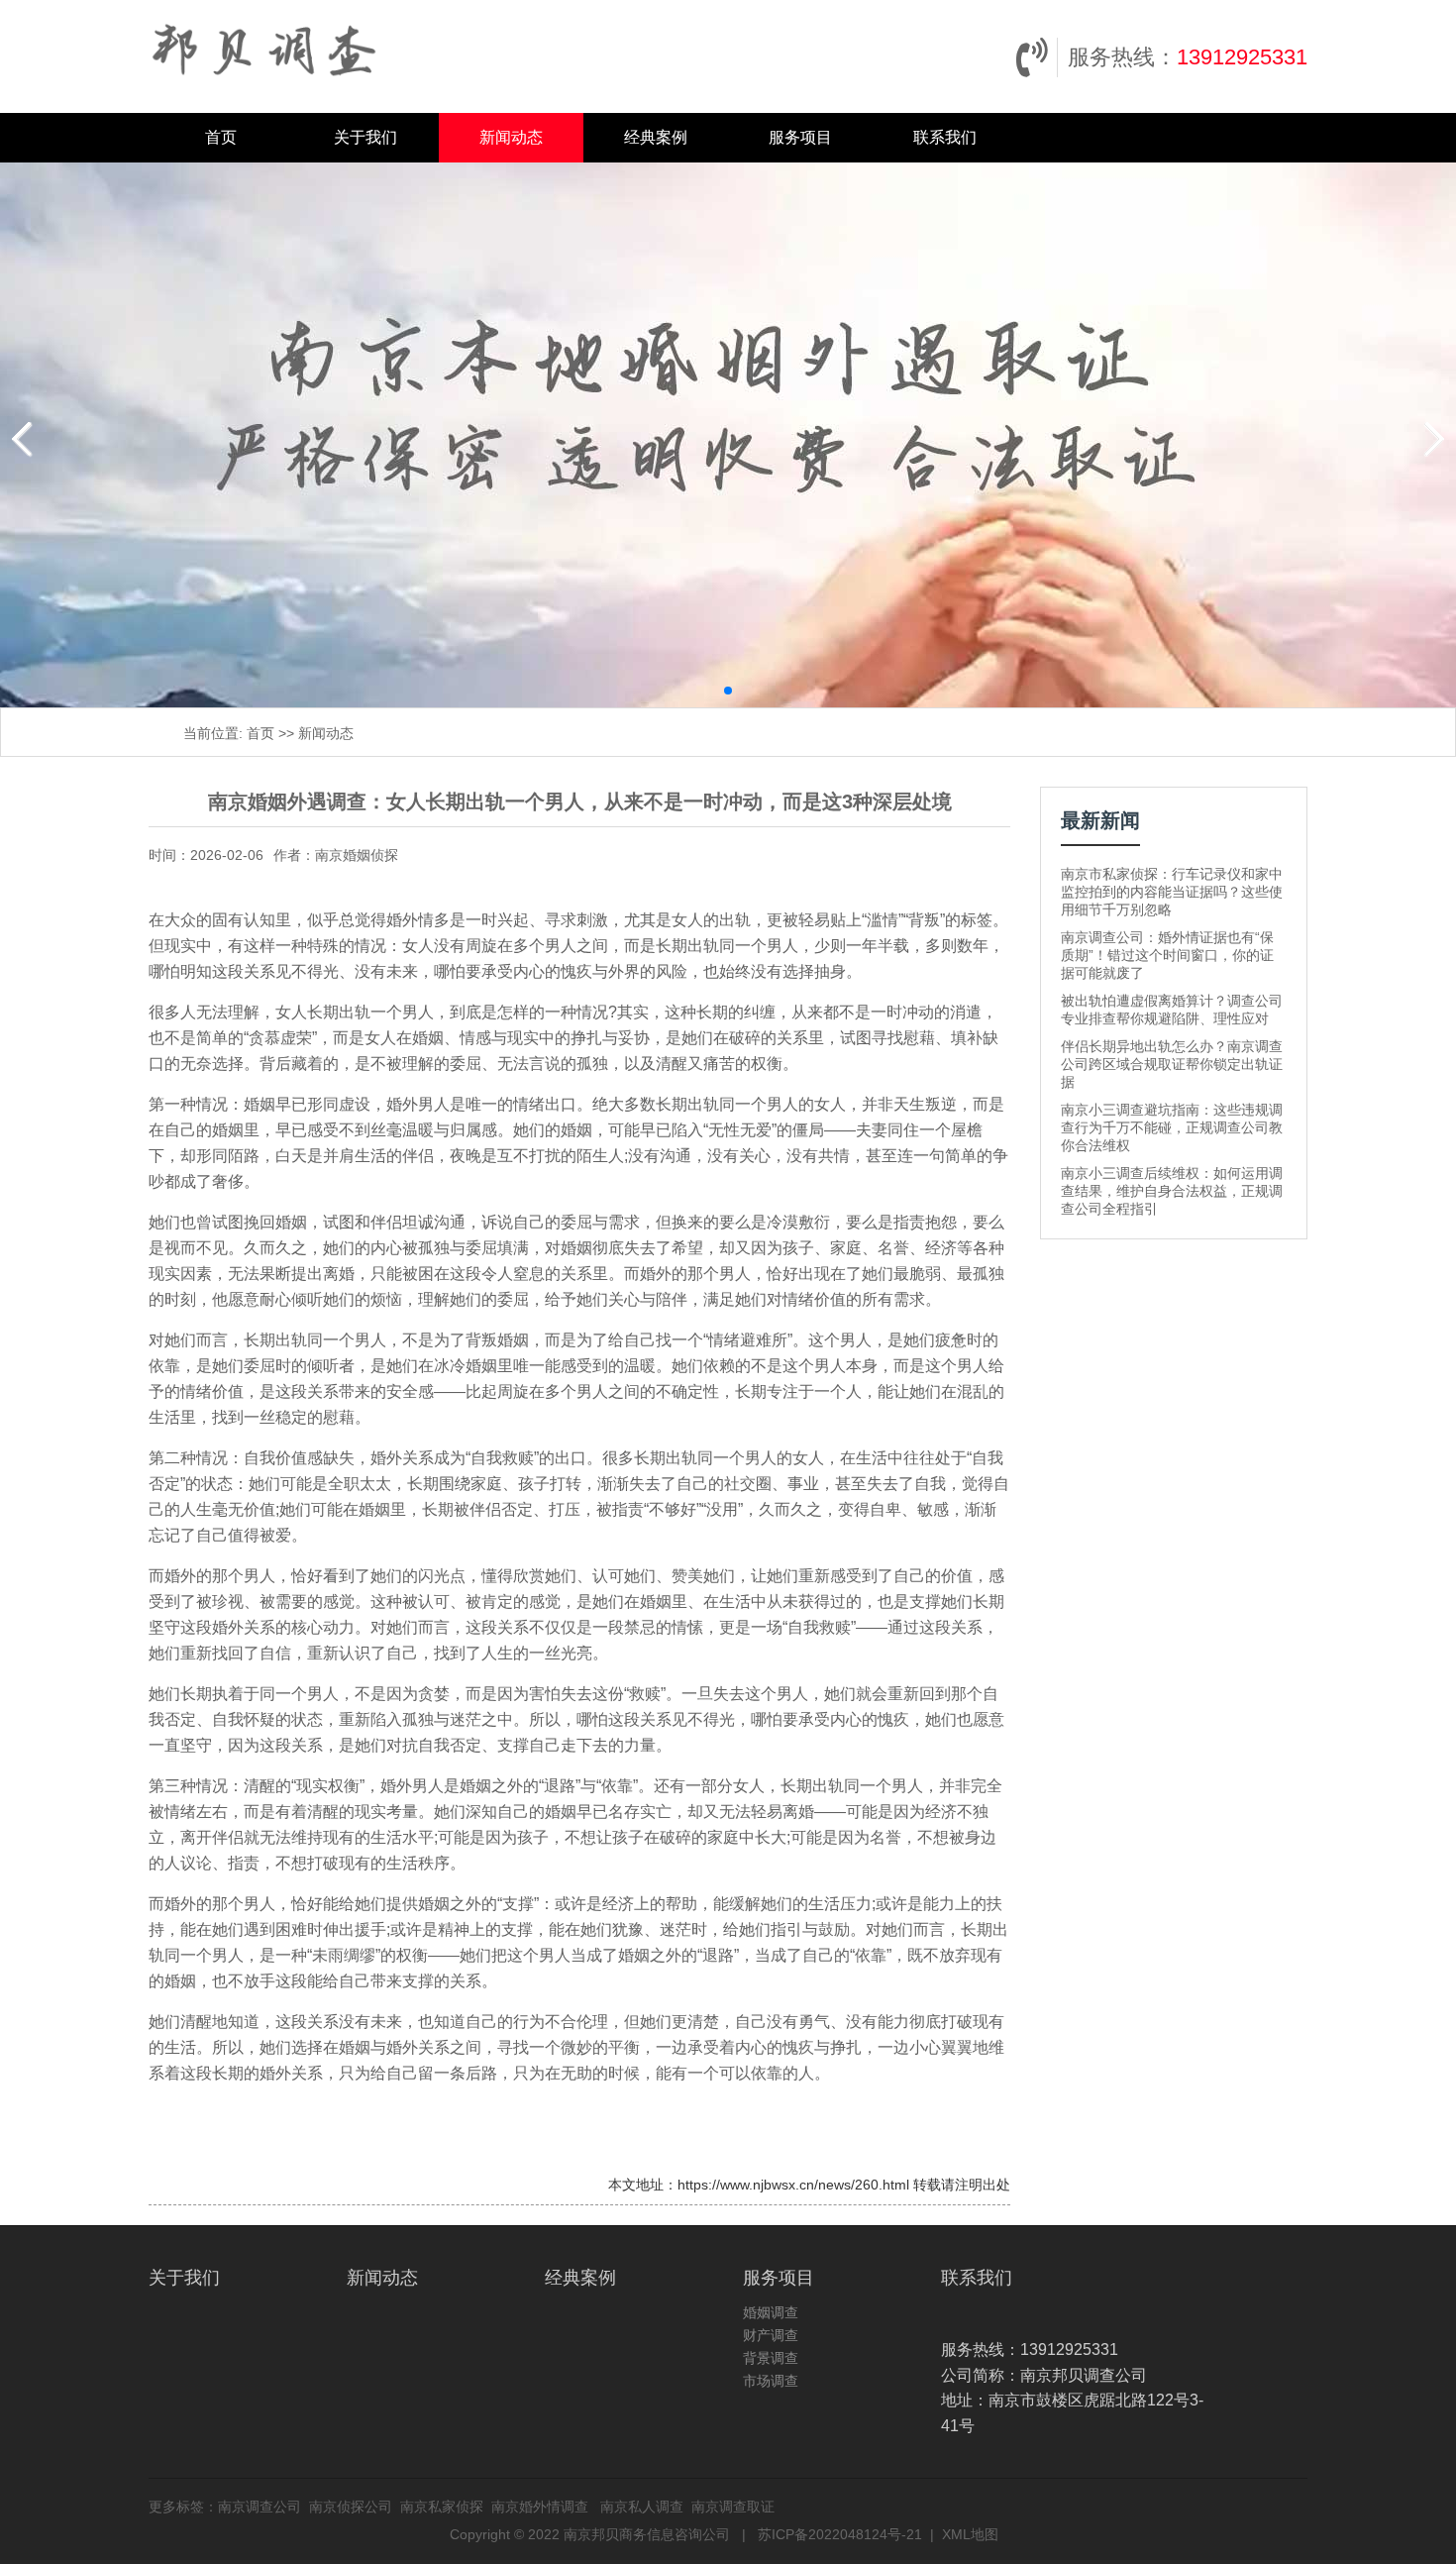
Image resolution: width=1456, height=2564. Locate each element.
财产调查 (771, 2335)
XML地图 (970, 2534)
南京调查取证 (733, 2507)
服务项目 (800, 137)
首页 (221, 137)
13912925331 (1242, 57)
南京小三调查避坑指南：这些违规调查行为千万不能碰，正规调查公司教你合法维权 (1172, 1127)
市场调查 (771, 2381)
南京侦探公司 (351, 2507)
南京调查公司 (260, 2507)
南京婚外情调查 (540, 2507)
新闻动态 (511, 137)
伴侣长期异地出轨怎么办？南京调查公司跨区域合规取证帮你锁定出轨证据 (1172, 1064)
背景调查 (771, 2358)
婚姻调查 (771, 2312)
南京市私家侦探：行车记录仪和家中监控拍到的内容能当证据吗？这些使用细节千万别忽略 (1172, 892)
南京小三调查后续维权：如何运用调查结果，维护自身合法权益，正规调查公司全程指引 (1172, 1191)
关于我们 (365, 137)
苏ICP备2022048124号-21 (840, 2534)
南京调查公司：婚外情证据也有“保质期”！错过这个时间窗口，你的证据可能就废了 (1167, 955)
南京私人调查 (642, 2507)
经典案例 (656, 137)
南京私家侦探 (442, 2507)
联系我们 (945, 137)
